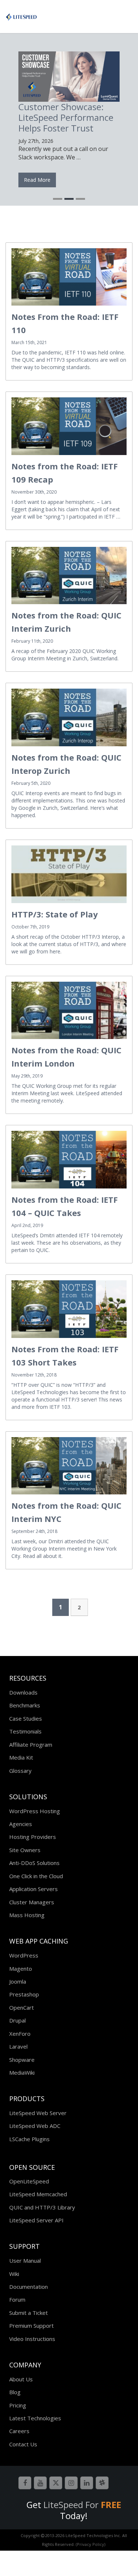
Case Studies (26, 1718)
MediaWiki (22, 2072)
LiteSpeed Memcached (38, 2194)
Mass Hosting (27, 1915)
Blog (15, 2392)
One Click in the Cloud (36, 1876)
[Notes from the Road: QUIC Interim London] (69, 1011)
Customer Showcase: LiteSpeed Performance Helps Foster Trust (66, 117)
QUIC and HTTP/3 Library (42, 2207)
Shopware (22, 2060)
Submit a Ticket (29, 2313)
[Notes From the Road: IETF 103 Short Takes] (69, 1309)
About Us (21, 2379)
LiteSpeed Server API (36, 2220)
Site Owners (25, 1850)
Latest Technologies (35, 2418)
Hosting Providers (33, 1837)
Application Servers (33, 1889)
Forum (17, 2299)
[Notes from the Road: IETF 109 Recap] (69, 426)
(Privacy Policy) (91, 2544)
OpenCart (22, 2007)
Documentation (29, 2287)
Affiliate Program (31, 1745)
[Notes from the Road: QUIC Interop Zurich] (69, 717)
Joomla (18, 1981)
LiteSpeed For (82, 2505)
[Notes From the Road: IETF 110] (69, 277)
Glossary (20, 1771)
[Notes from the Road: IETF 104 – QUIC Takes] (69, 1160)
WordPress (24, 1955)
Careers (19, 2431)
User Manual (25, 2261)
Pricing (18, 2405)
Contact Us (23, 2444)
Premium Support (31, 2326)
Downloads (23, 1692)
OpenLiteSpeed (29, 2181)
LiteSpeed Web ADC (35, 2126)
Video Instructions (32, 2339)
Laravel (18, 2046)
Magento (21, 1969)
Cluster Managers (32, 1902)
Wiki (14, 2274)
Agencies (21, 1824)
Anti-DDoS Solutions (34, 1863)
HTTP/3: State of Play (55, 914)
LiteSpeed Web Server (38, 2113)
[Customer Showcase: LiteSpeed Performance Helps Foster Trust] (69, 77)
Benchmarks (25, 1705)
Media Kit (21, 1757)
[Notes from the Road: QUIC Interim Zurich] (69, 576)
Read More (37, 180)
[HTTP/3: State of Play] (69, 874)
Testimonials (25, 1731)
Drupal (17, 2020)
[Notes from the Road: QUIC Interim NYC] (69, 1466)
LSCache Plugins (29, 2139)
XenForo (20, 2034)
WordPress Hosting (35, 1811)
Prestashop (24, 1994)
